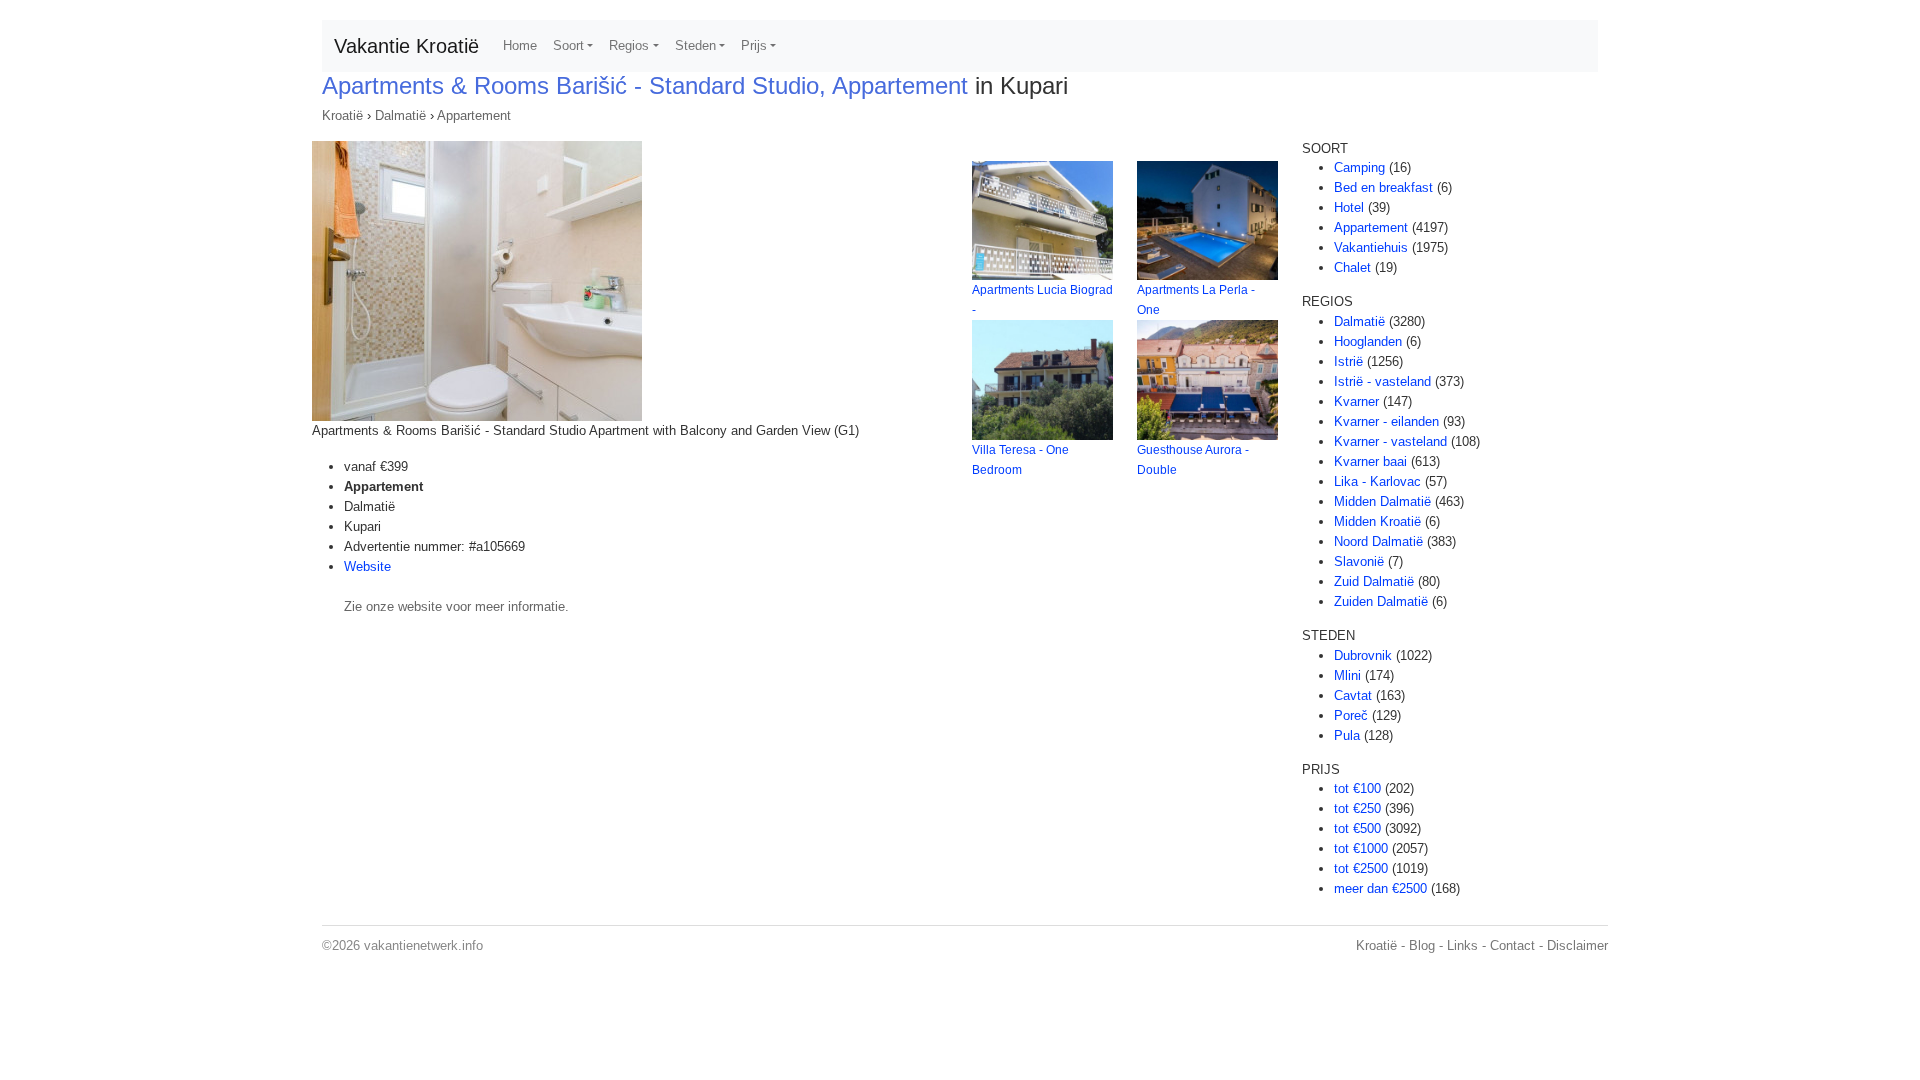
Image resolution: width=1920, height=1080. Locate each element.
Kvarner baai (1370, 461)
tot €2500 (1361, 868)
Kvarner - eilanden (1386, 421)
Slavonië (1359, 561)
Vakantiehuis (1371, 247)
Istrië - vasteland (1382, 381)
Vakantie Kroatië (406, 46)
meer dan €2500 (1380, 888)
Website (367, 566)
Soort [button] (568, 45)
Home (520, 45)
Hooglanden (1368, 341)
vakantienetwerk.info (423, 945)
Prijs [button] (754, 45)
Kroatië (342, 115)
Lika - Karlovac (1377, 481)
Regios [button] (629, 45)
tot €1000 (1361, 848)
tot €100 (1357, 788)
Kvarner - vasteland (1390, 441)
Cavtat (1353, 695)
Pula (1347, 735)
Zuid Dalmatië (1374, 581)
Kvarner (1356, 401)
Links (1462, 945)
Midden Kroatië (1377, 521)
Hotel (1349, 207)
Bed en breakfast (1383, 187)
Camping (1359, 167)
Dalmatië (400, 115)
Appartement (474, 115)
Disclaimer (1577, 945)
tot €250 (1357, 808)
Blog (1422, 945)
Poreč (1351, 715)
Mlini (1347, 675)
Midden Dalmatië (1382, 501)
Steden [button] (695, 45)
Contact (1512, 945)
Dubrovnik (1363, 655)
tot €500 (1357, 828)
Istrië (1348, 361)
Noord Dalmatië (1378, 541)
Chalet (1352, 267)
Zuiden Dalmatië (1381, 601)
